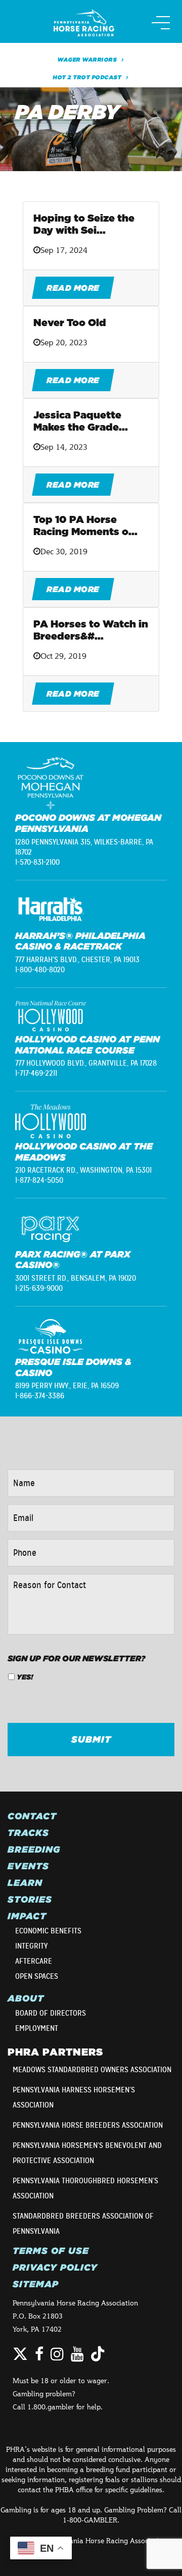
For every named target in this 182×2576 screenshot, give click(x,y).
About (26, 1999)
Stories (30, 1900)
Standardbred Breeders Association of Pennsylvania (83, 2224)
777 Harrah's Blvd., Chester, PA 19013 (77, 960)
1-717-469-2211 (36, 1073)
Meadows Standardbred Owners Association (92, 2070)
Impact (27, 1916)
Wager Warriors (87, 60)
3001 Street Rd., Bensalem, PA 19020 (76, 1278)
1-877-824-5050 (39, 1180)
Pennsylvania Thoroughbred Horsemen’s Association (85, 2188)
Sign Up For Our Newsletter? (77, 1658)
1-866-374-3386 (40, 1396)
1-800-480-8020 (40, 970)
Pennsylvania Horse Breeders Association (88, 2125)
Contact (32, 1816)
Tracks (28, 1833)
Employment (37, 2028)
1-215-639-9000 (39, 1288)
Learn (25, 1883)
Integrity (31, 1946)
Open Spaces (37, 1976)
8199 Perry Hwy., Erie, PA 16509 (67, 1386)
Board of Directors (51, 2013)
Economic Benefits (48, 1931)
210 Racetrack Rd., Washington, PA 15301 (83, 1170)
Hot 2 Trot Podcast (87, 77)
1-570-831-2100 (37, 862)
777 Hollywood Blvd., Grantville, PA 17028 (86, 1063)
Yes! (25, 1677)
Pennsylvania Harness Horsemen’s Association (74, 2097)
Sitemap (36, 2284)
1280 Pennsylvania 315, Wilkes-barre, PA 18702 (84, 847)
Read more (73, 288)
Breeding (34, 1850)
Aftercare (34, 1961)
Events (28, 1866)
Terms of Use (51, 2251)
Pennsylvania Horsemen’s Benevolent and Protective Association (87, 2153)
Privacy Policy (55, 2268)
